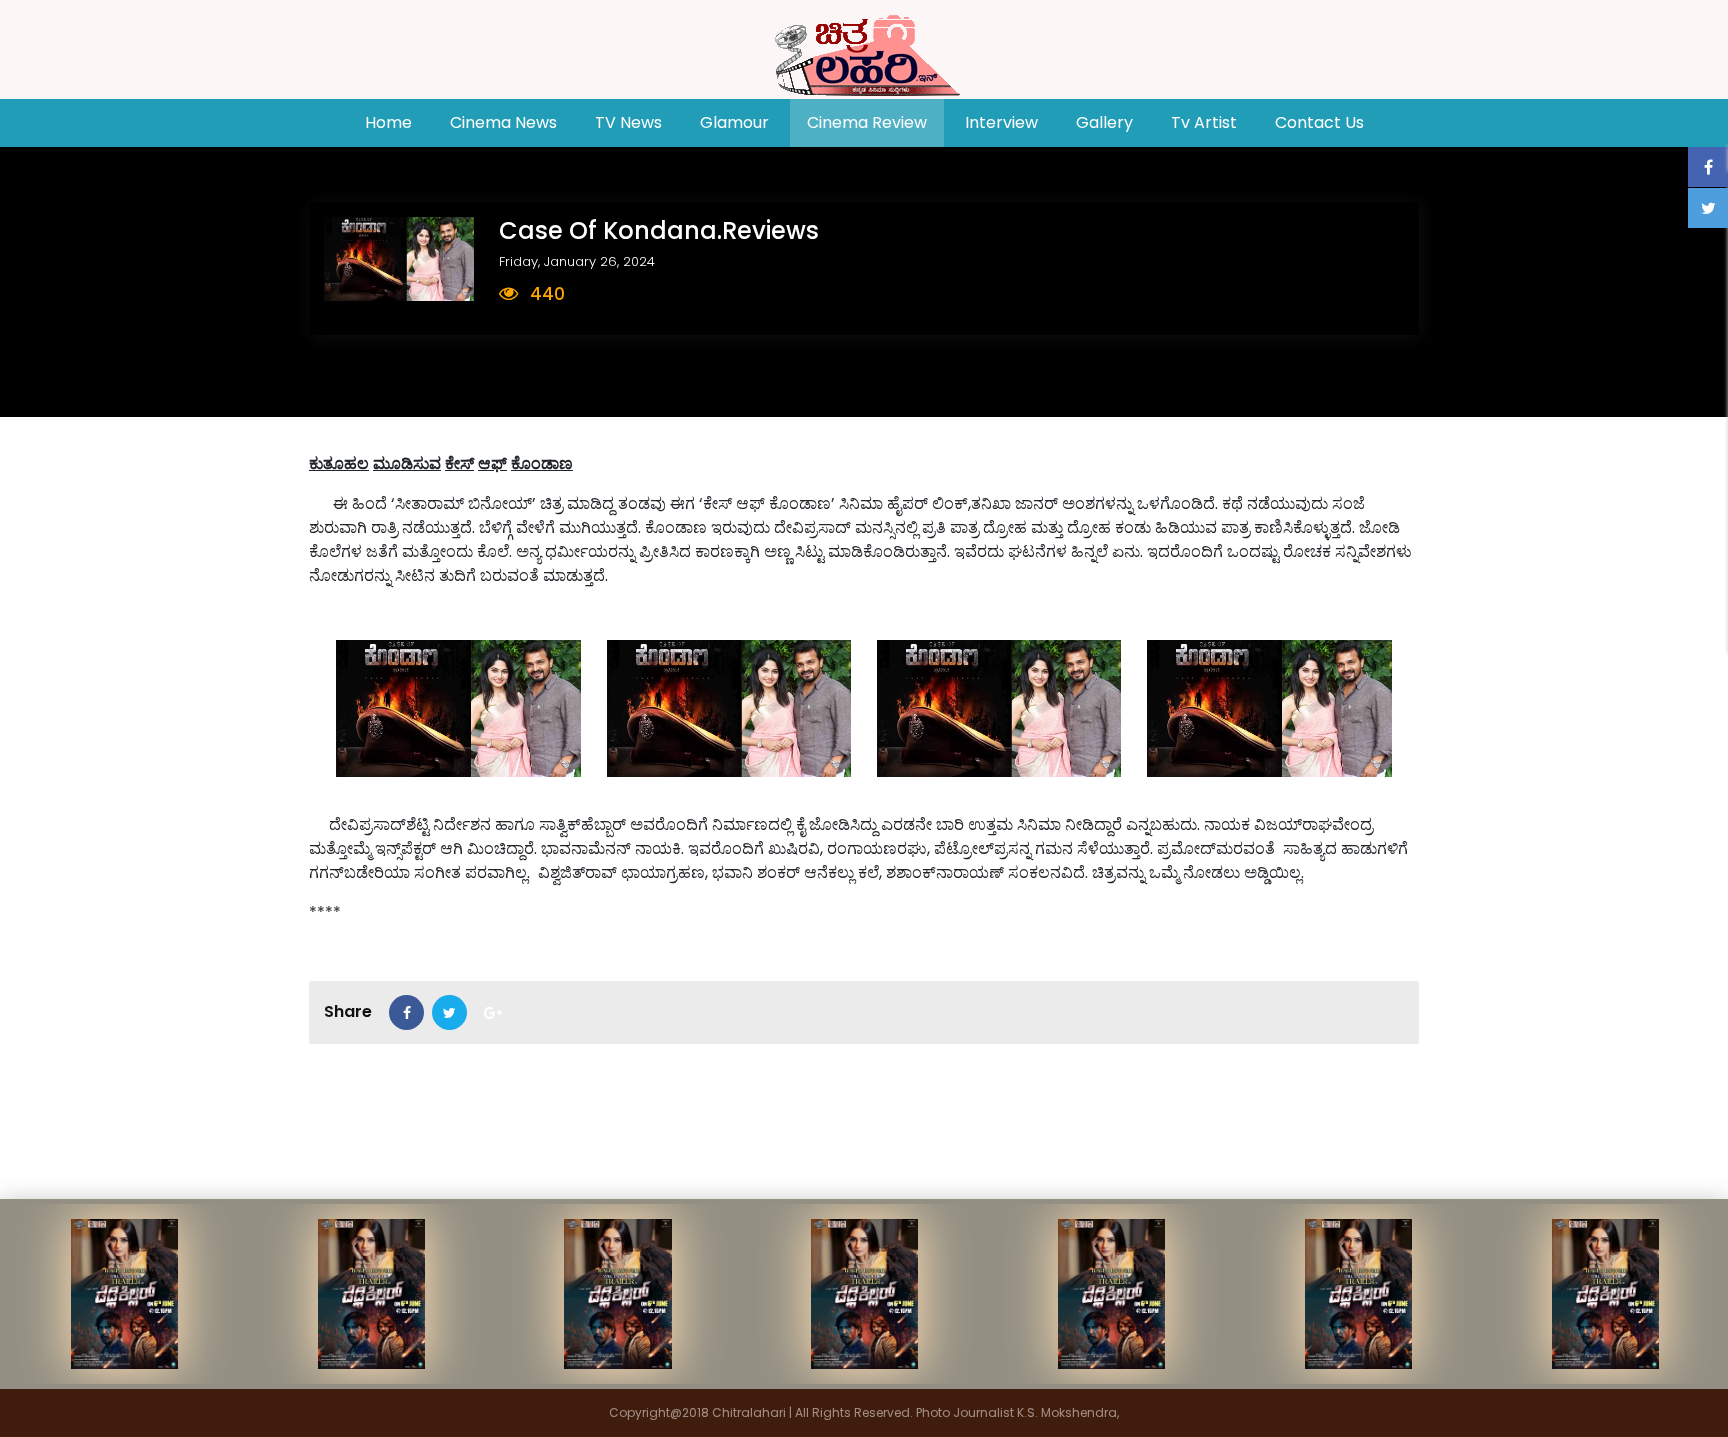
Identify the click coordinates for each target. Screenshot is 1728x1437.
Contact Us (1319, 122)
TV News (628, 122)
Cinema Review (867, 122)
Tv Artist (1204, 122)
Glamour (734, 122)
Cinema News (503, 122)
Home (397, 122)
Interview (1001, 122)
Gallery (1104, 122)
